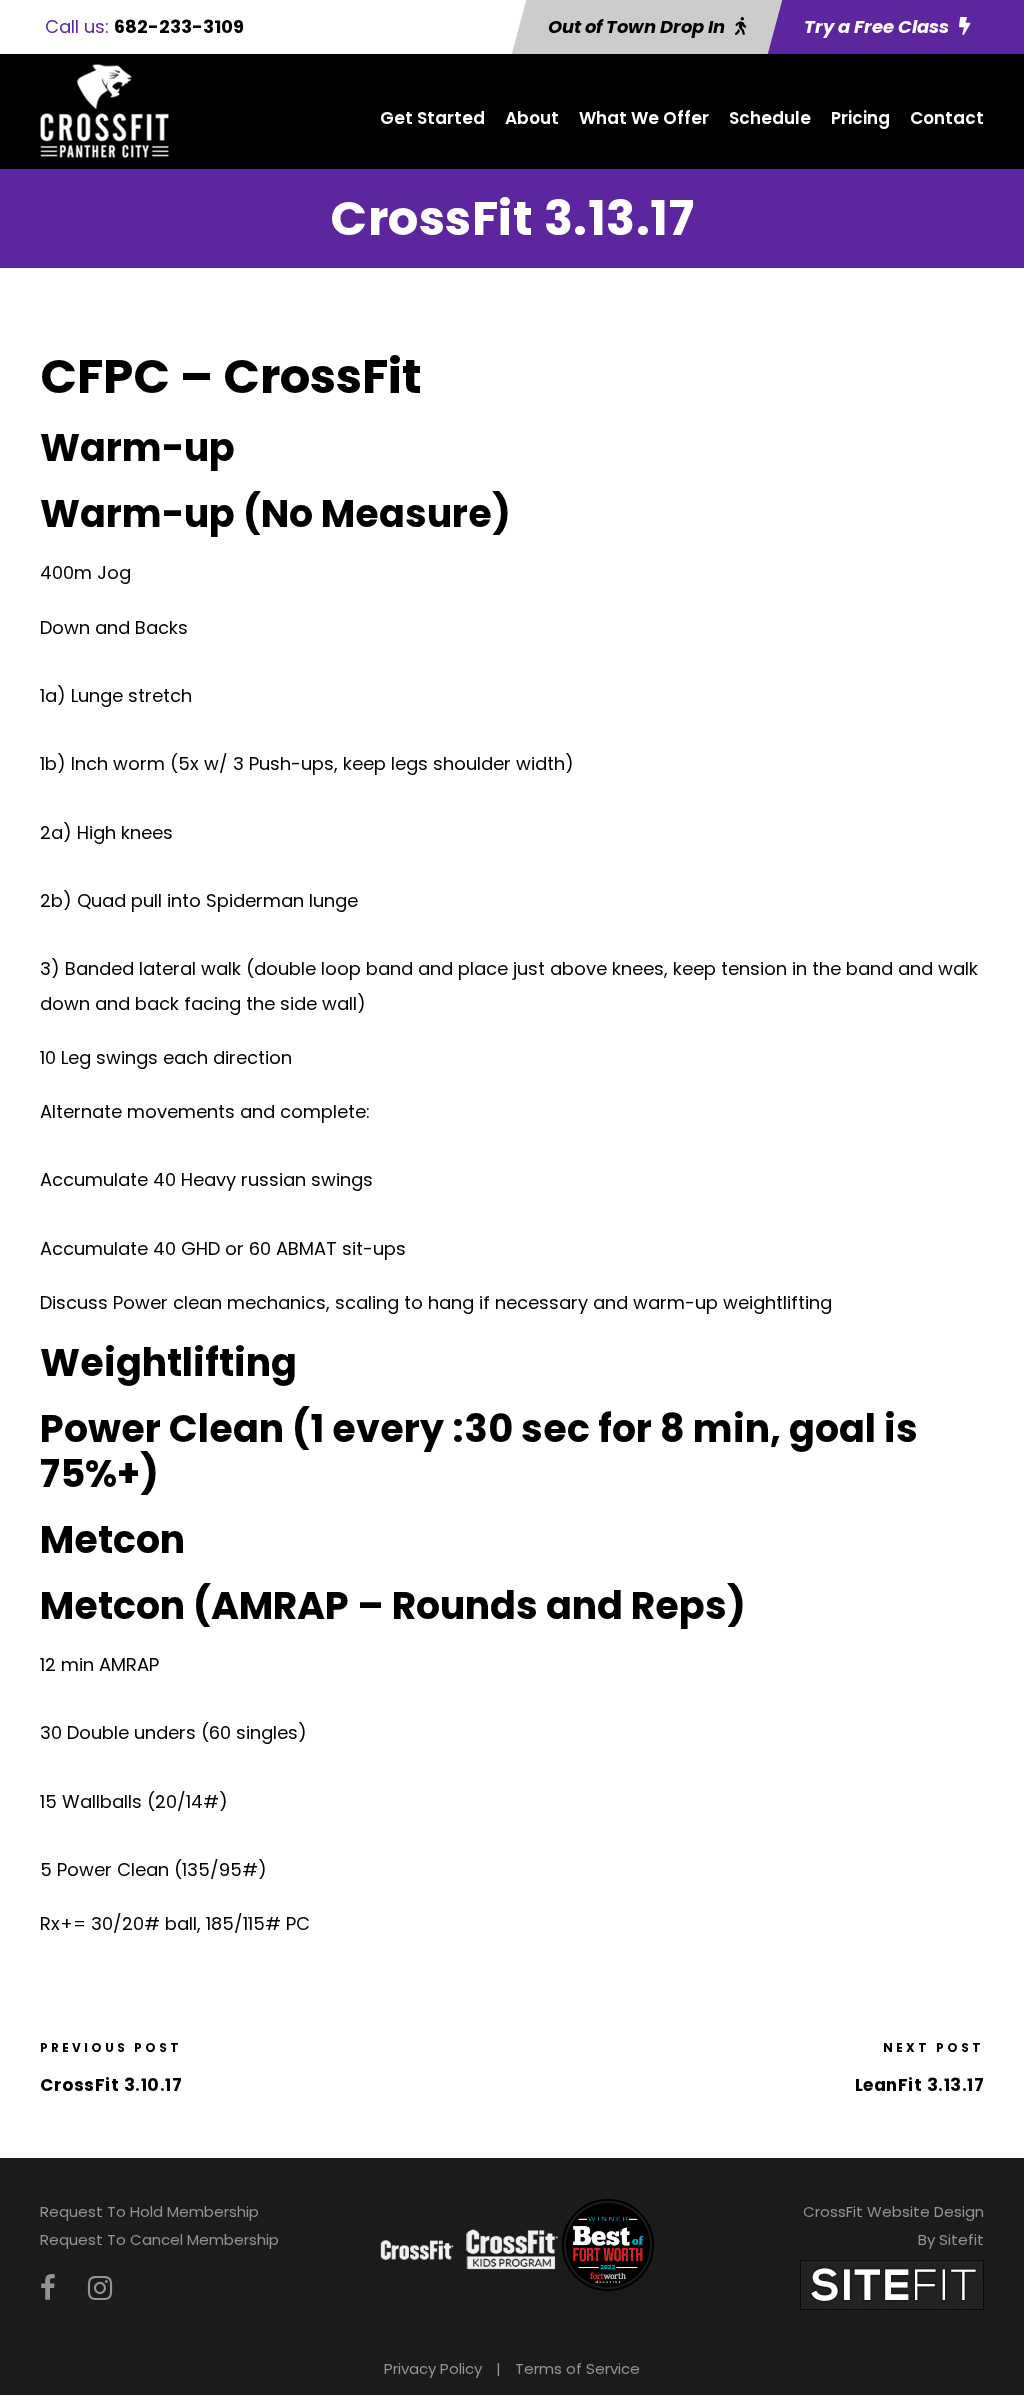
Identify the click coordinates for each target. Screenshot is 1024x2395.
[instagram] (100, 2288)
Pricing (860, 118)
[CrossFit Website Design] (892, 2283)
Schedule (770, 118)
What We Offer (644, 118)
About (532, 118)
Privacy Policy (433, 2368)
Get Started (432, 118)
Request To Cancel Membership (159, 2239)
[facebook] (48, 2288)
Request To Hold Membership (149, 2211)
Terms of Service (577, 2368)
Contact (947, 118)
